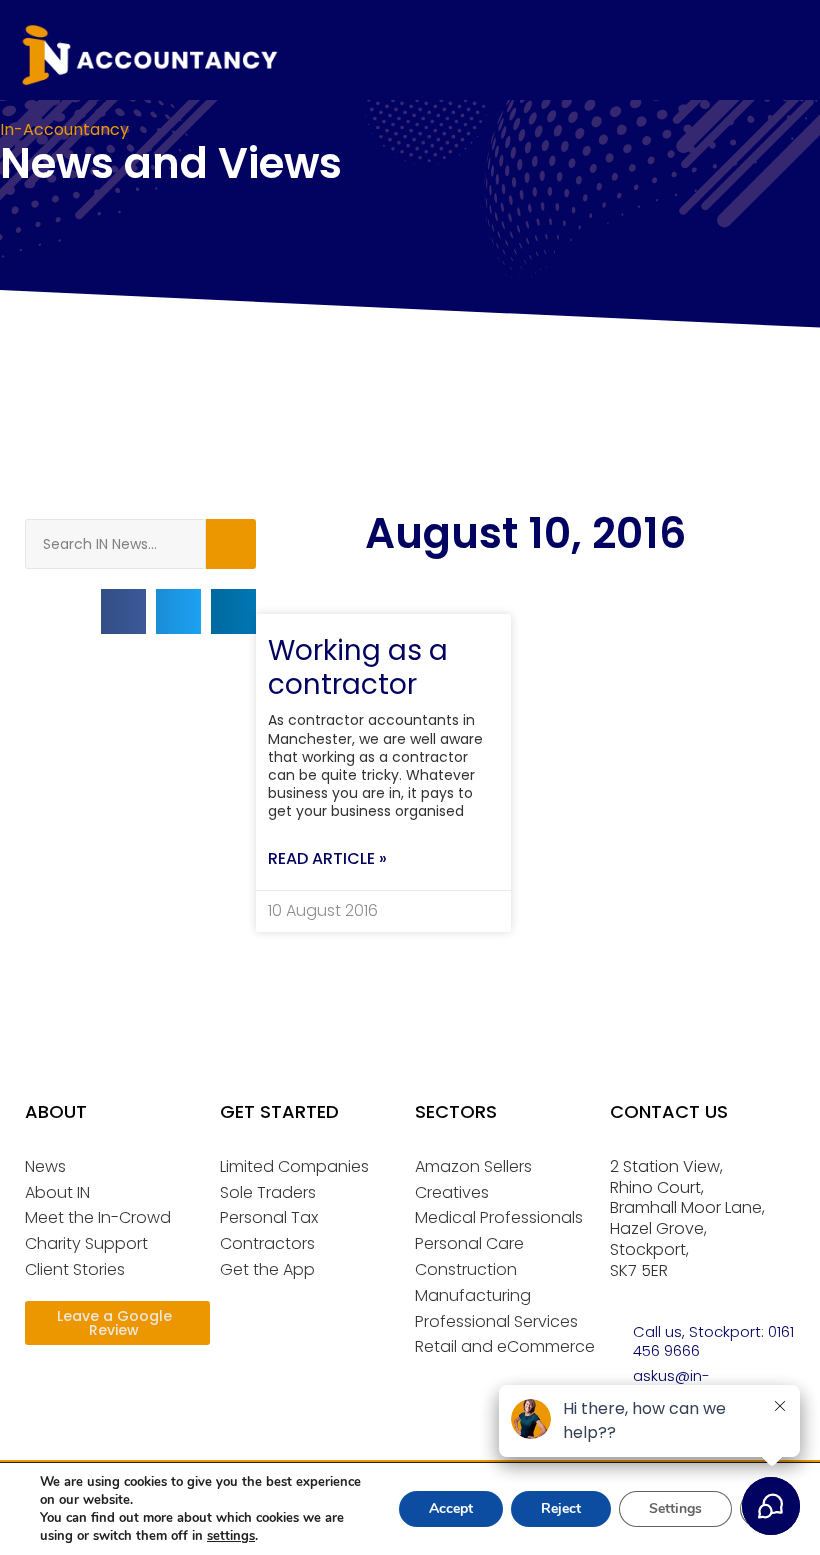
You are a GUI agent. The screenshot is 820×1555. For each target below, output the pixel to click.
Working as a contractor (358, 667)
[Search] (231, 544)
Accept (451, 1508)
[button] (123, 611)
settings (231, 1536)
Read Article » (327, 858)
